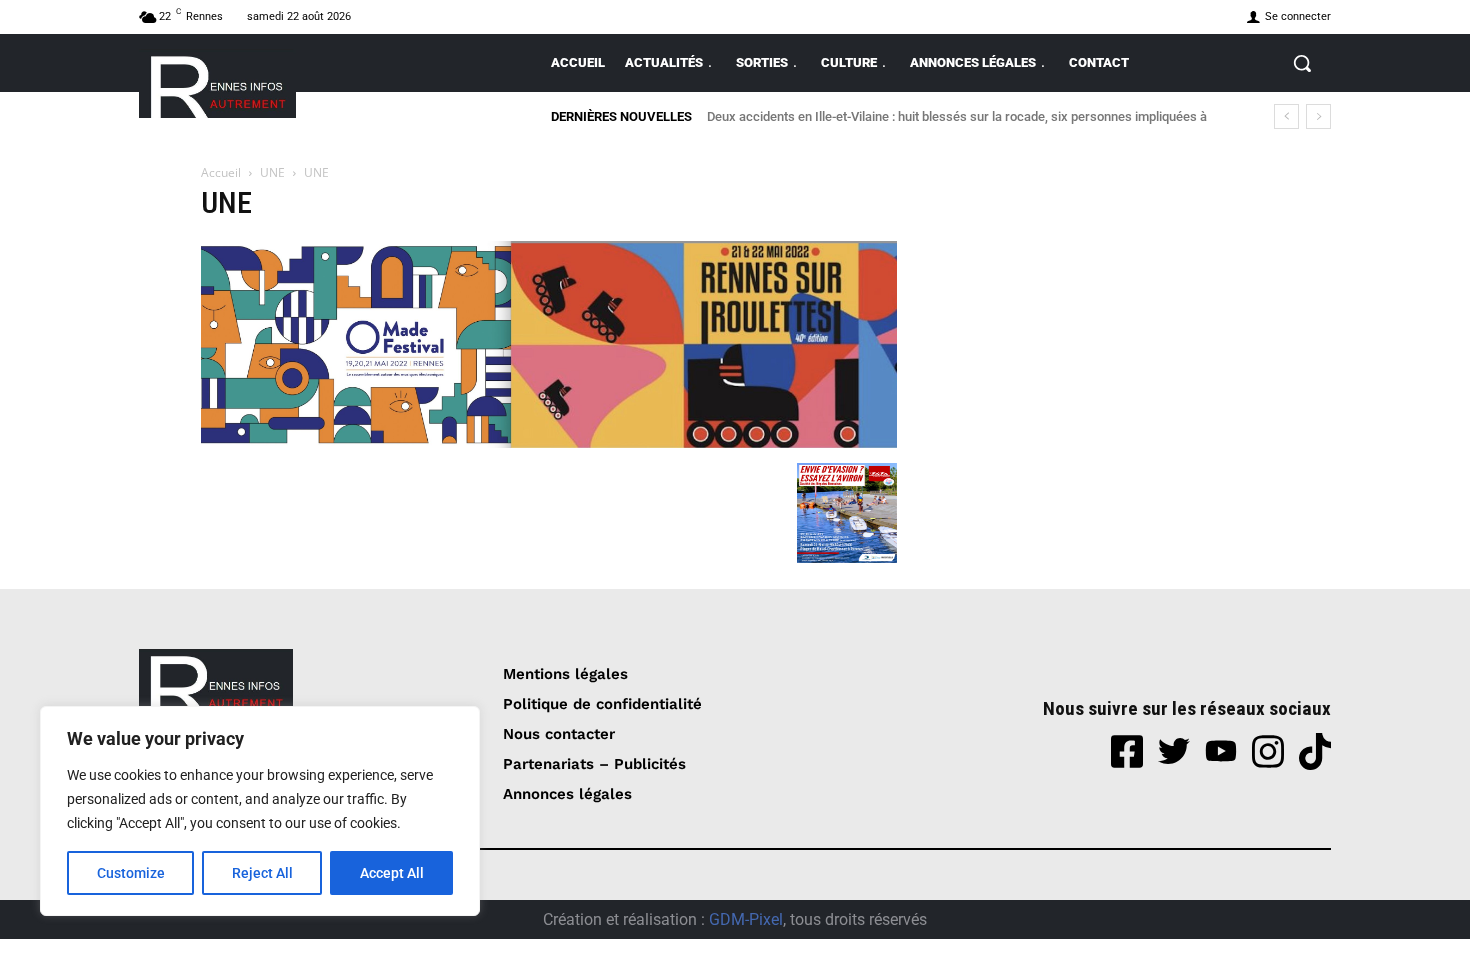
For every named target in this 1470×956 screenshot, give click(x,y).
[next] (1318, 116)
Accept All (392, 873)
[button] (1302, 63)
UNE (272, 172)
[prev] (1286, 116)
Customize (131, 873)
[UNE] (549, 442)
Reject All (262, 873)
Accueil (221, 172)
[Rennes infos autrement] (217, 83)
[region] (260, 811)
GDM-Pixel (746, 919)
